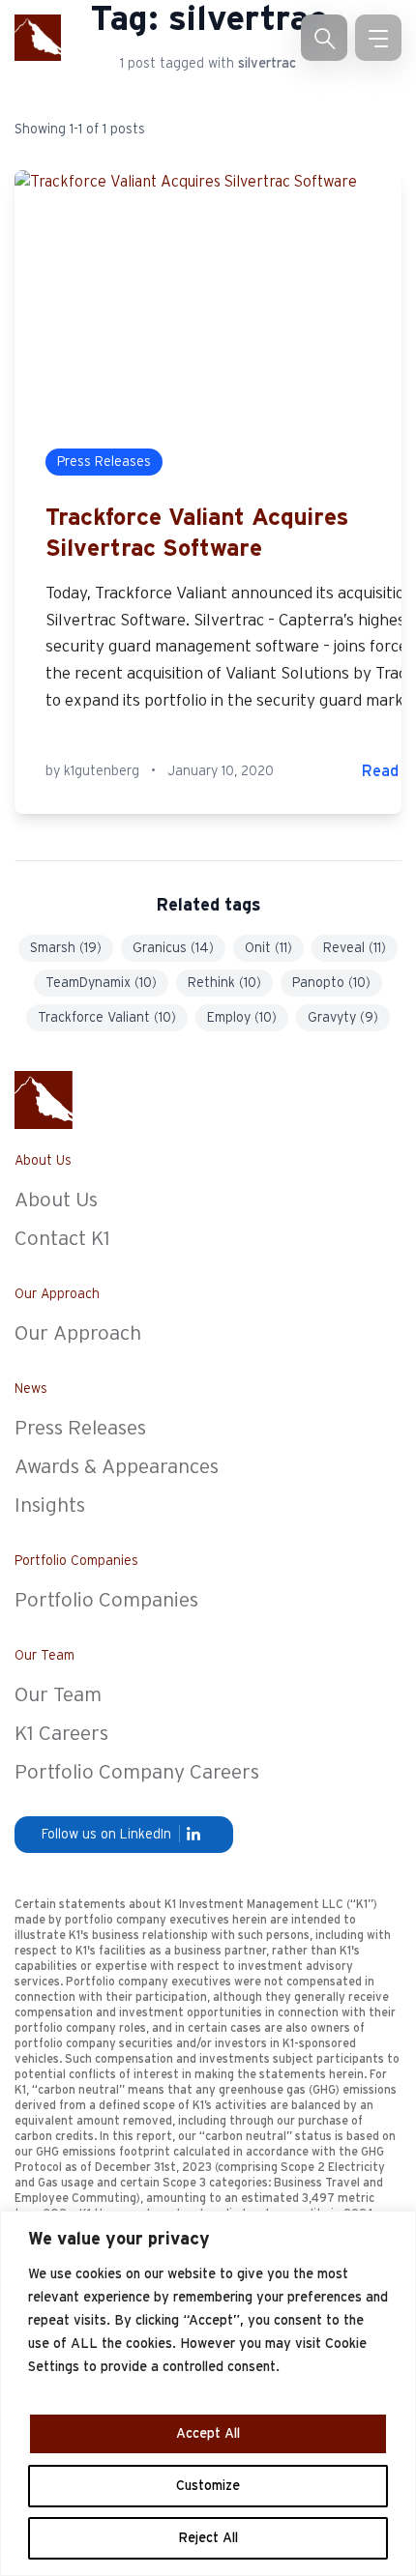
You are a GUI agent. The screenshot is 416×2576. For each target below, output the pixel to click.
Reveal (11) (355, 948)
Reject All (208, 2538)
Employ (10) (242, 1018)
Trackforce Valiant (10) (107, 1018)
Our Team (58, 1695)
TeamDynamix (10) (101, 983)
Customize (208, 2486)
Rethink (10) (224, 983)
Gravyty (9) (343, 1018)
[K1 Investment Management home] (38, 38)
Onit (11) (268, 948)
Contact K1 (62, 1239)
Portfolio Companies (106, 1600)
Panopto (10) (331, 983)
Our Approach (78, 1333)
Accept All (208, 2434)
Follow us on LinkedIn (106, 1835)
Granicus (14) (173, 948)
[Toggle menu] (378, 38)
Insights (50, 1505)
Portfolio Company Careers (137, 1772)
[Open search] (324, 38)
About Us (56, 1200)
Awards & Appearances (117, 1467)
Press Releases (80, 1428)
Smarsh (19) (66, 948)
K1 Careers (61, 1734)
